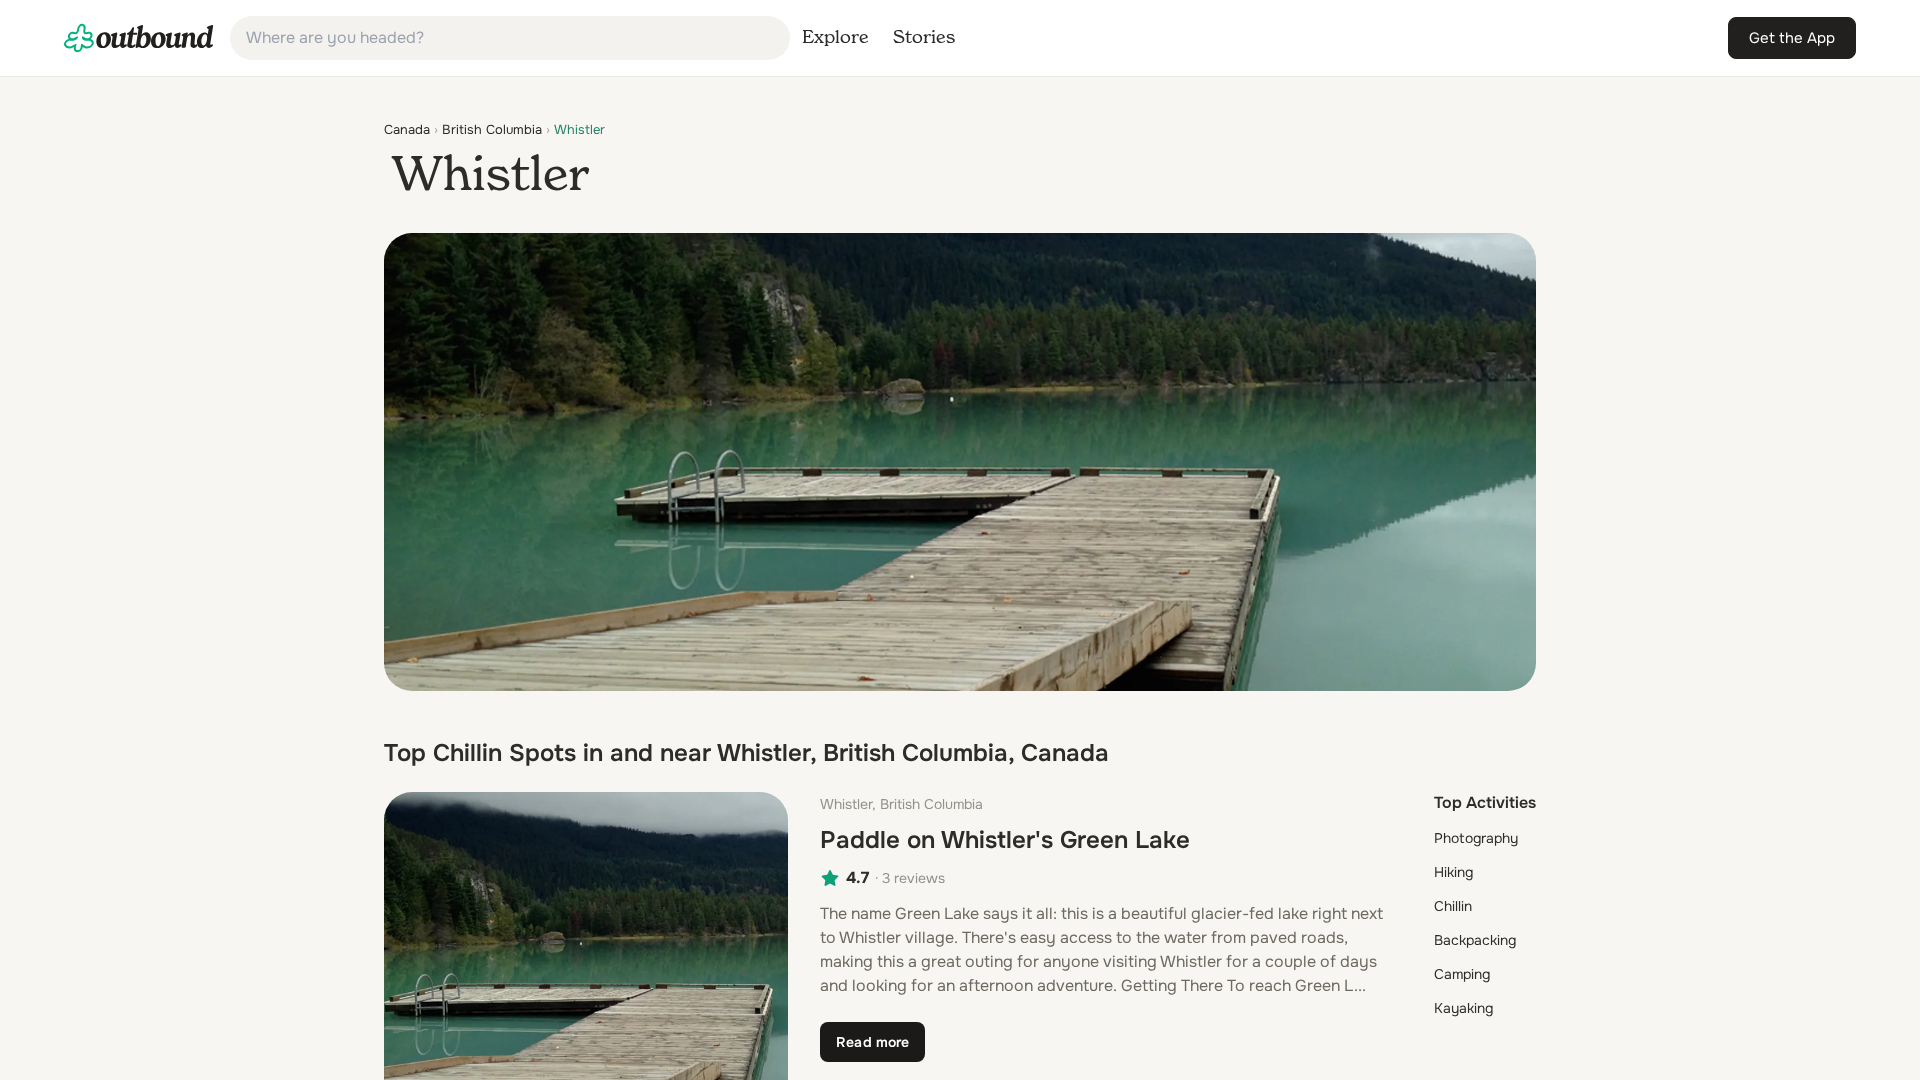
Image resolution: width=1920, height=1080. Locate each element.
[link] (139, 38)
